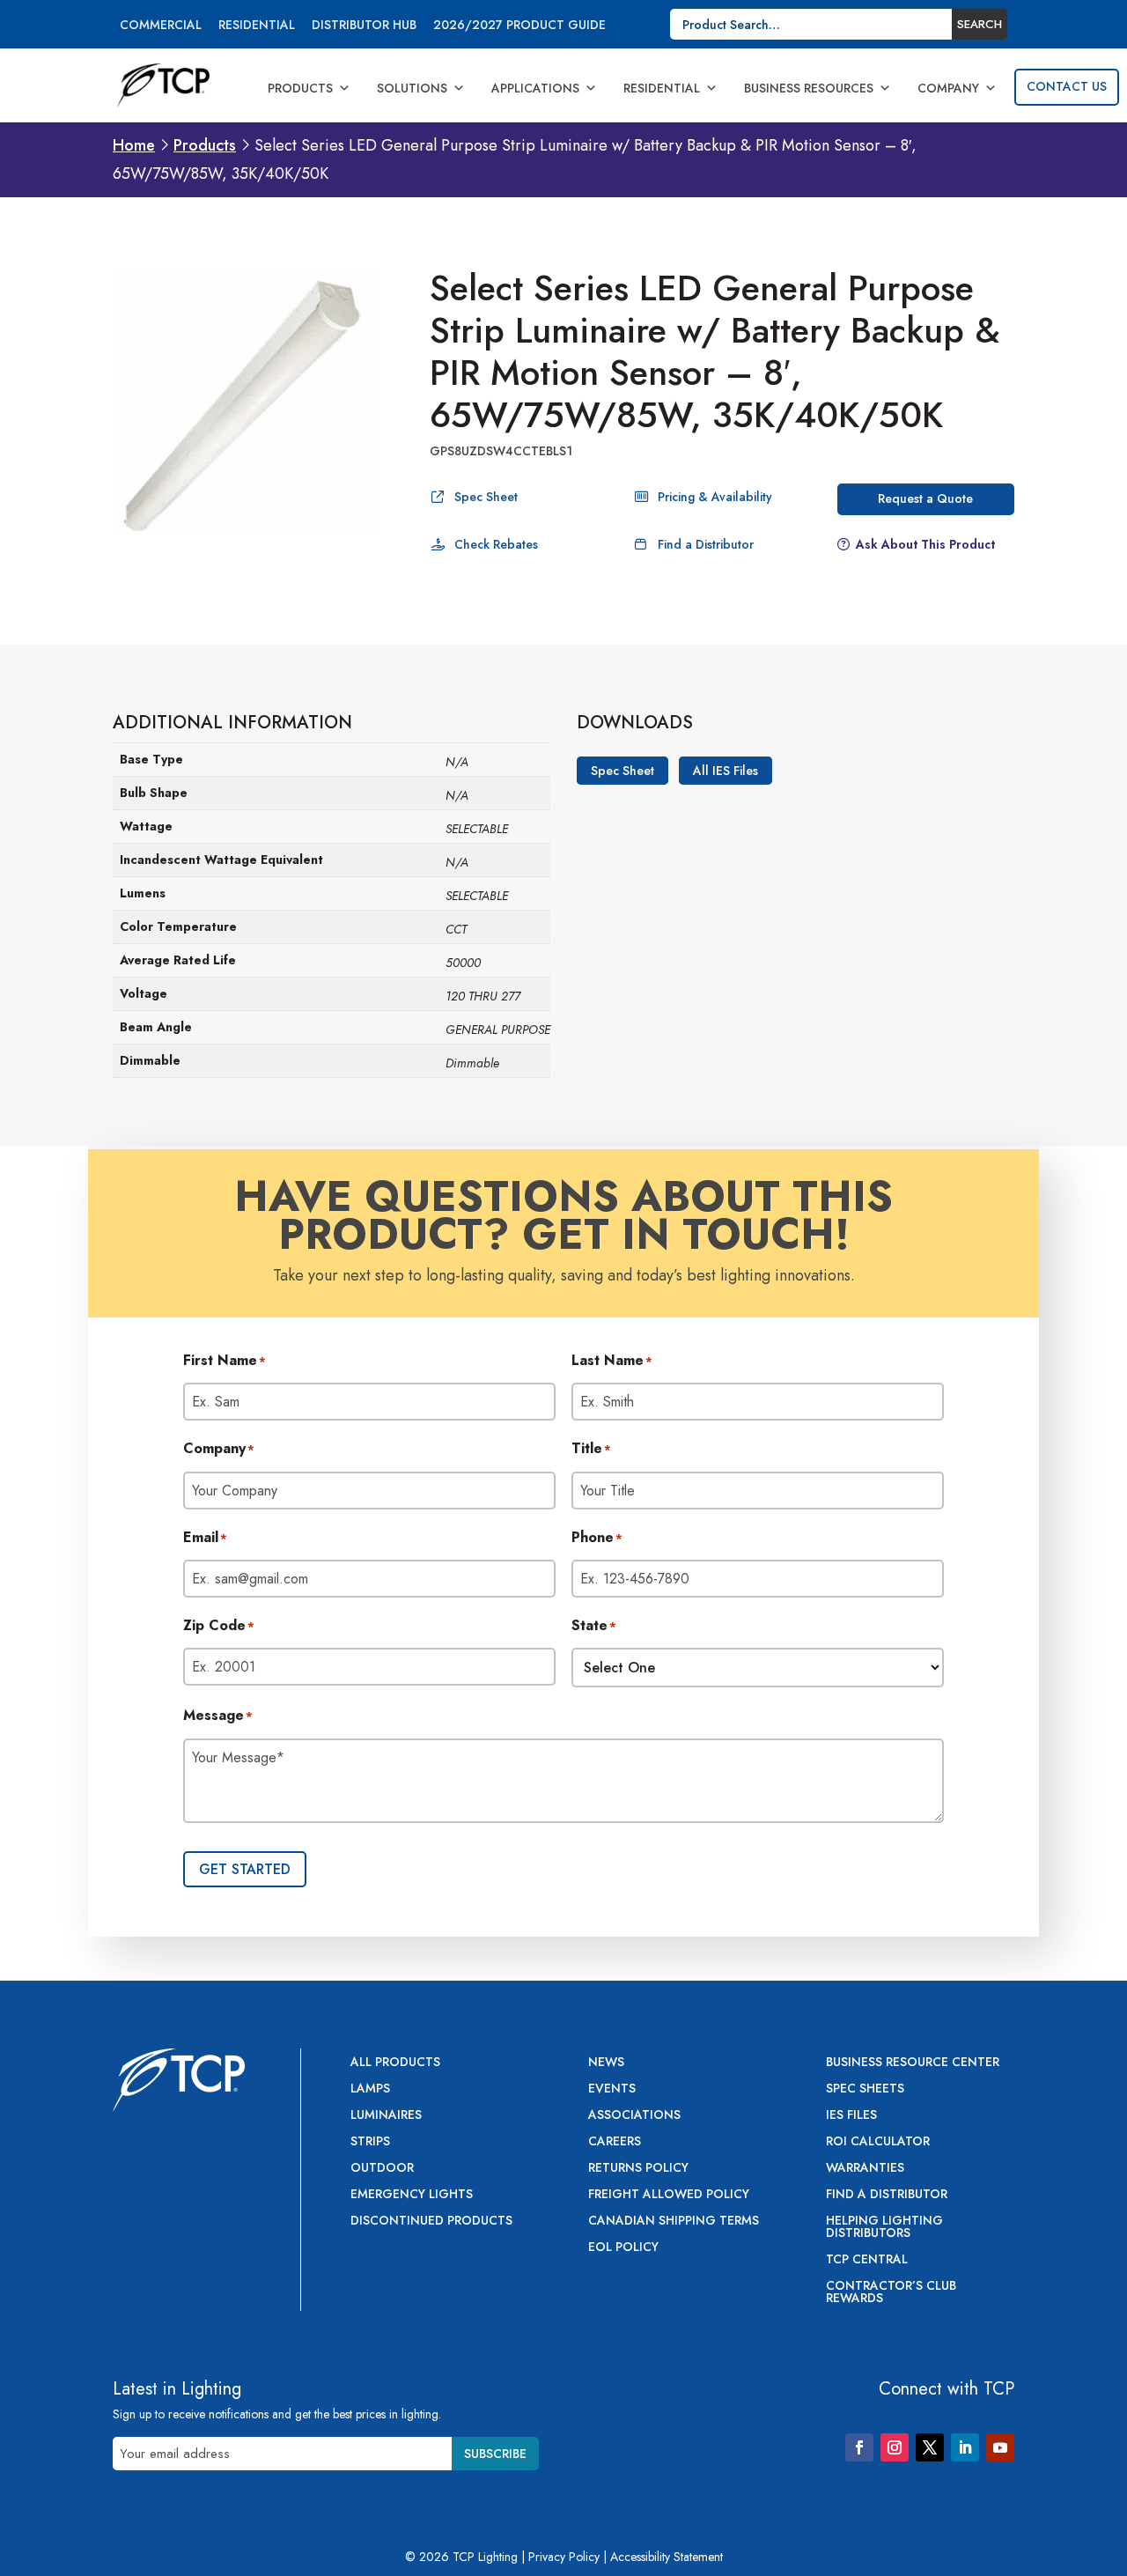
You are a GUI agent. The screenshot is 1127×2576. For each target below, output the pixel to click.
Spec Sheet (486, 497)
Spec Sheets (865, 2089)
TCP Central (867, 2260)
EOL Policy (623, 2248)
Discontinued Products (431, 2222)
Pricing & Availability (715, 497)
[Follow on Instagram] (895, 2447)
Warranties (865, 2169)
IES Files (851, 2116)
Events (612, 2089)
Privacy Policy (564, 2557)
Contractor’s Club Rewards (891, 2293)
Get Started (245, 1869)
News (606, 2063)
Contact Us (1067, 86)
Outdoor (382, 2169)
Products (300, 88)
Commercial (161, 26)
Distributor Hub (364, 26)
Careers (615, 2142)
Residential (257, 26)
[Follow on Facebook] (859, 2447)
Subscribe (495, 2454)
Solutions (412, 88)
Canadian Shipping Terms (674, 2222)
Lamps (370, 2089)
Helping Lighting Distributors (884, 2228)
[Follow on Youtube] (1000, 2447)
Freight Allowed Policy (669, 2195)
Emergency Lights (412, 2195)
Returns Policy (638, 2169)
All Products (395, 2063)
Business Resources (809, 88)
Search (980, 24)
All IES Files (726, 771)
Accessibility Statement (667, 2557)
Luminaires (386, 2116)
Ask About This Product (925, 544)
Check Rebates (496, 544)
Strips (370, 2142)
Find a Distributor (706, 544)
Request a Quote (925, 498)
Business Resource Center (913, 2063)
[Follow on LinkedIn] (965, 2447)
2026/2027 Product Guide (519, 26)
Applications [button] (535, 88)
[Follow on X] (930, 2447)
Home (134, 145)
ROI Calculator (878, 2142)
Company (948, 88)
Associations (634, 2116)
